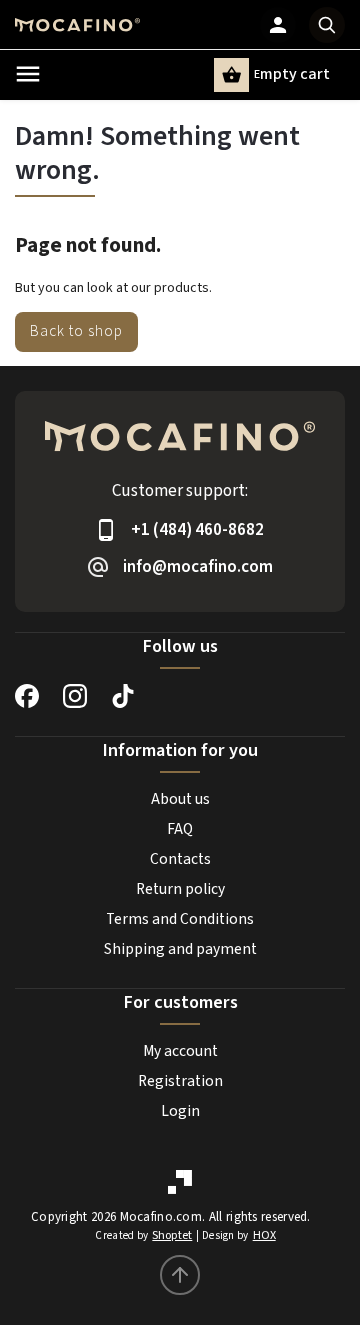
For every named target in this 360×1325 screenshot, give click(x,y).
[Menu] (28, 74)
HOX (264, 1235)
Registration (180, 1081)
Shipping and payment (180, 949)
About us (180, 799)
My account (180, 1051)
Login (180, 1111)
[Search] (327, 25)
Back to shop (76, 331)
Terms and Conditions (180, 919)
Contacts (180, 859)
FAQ (180, 829)
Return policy (180, 889)
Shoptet (172, 1235)
